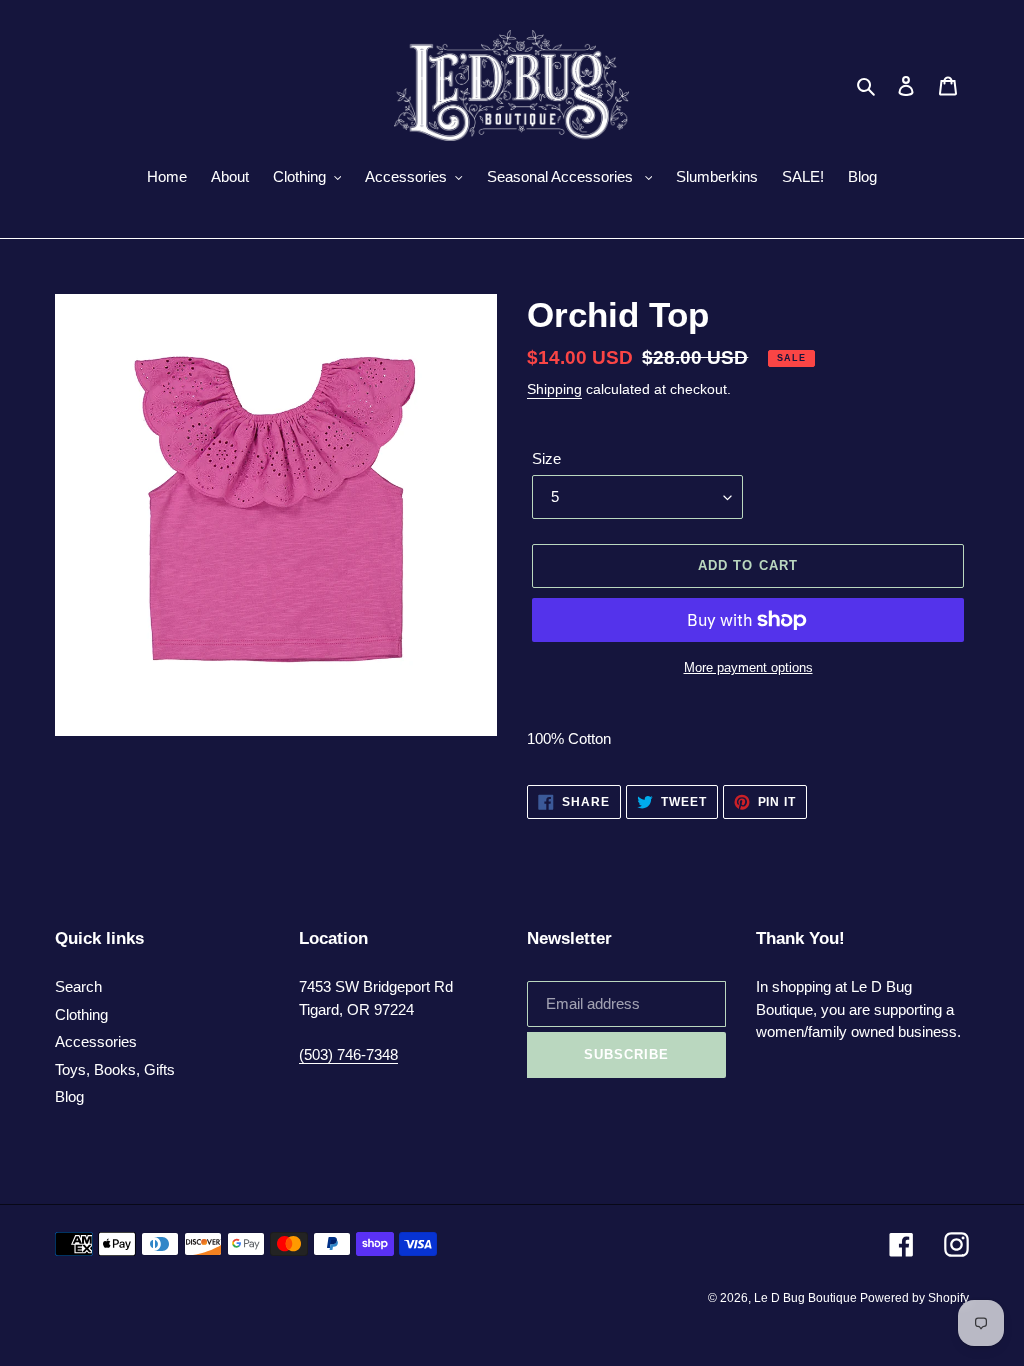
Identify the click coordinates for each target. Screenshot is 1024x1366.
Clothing (81, 1014)
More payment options (748, 667)
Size (546, 458)
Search (78, 986)
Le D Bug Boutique (807, 1298)
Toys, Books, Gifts (115, 1069)
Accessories (96, 1041)
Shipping (554, 389)
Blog (69, 1096)
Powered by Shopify (914, 1298)
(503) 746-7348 (348, 1054)
